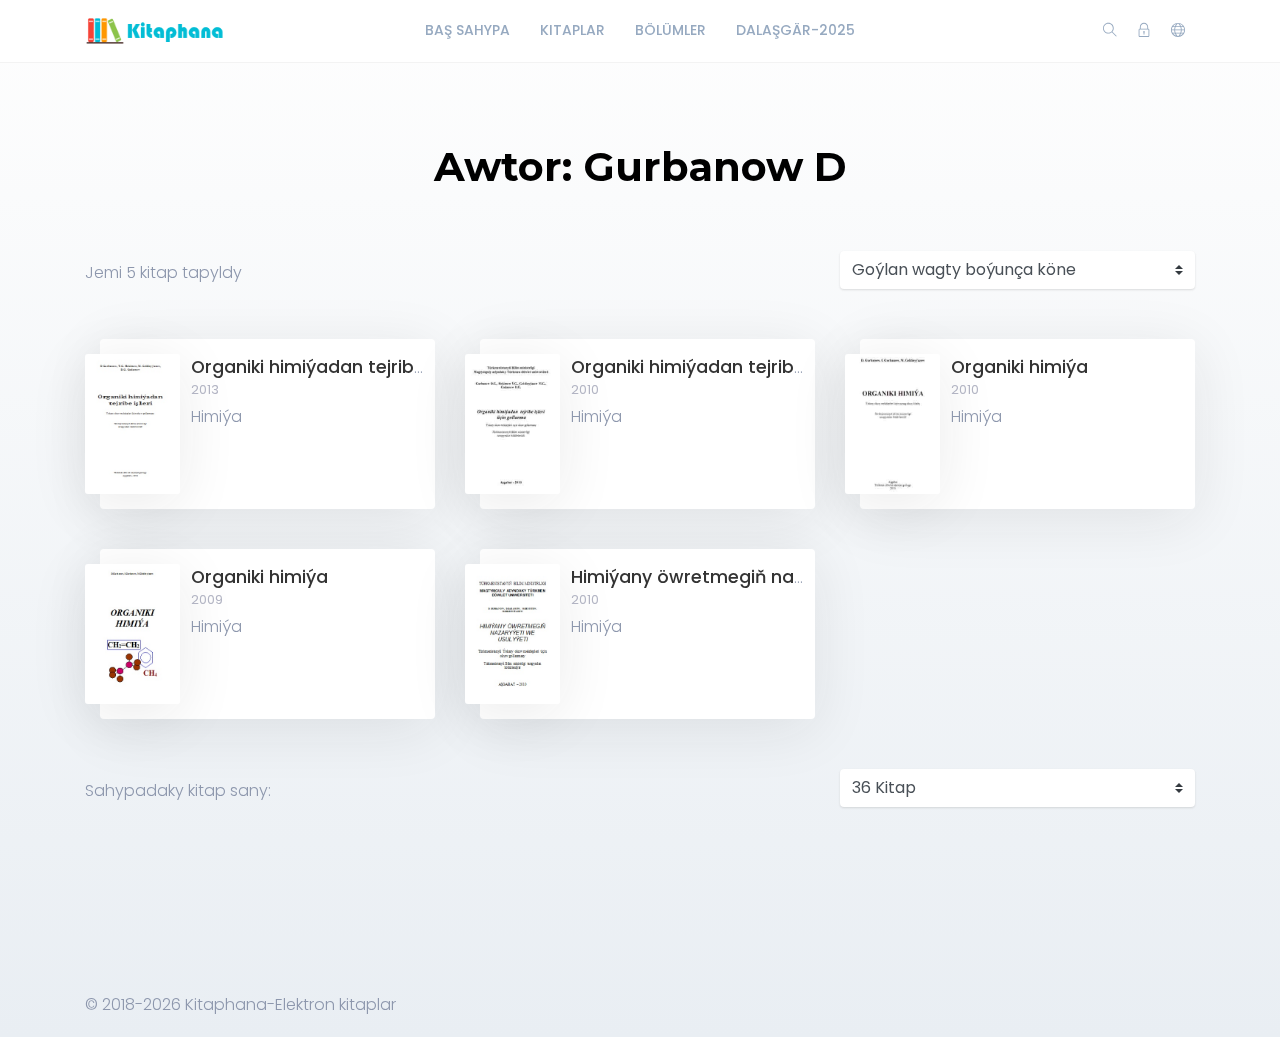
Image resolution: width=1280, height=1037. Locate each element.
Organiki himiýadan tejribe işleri (330, 367)
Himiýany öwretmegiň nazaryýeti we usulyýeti (775, 577)
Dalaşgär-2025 (795, 30)
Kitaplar (572, 30)
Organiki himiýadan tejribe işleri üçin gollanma (776, 367)
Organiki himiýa (1019, 367)
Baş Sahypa (467, 30)
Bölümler (670, 30)
